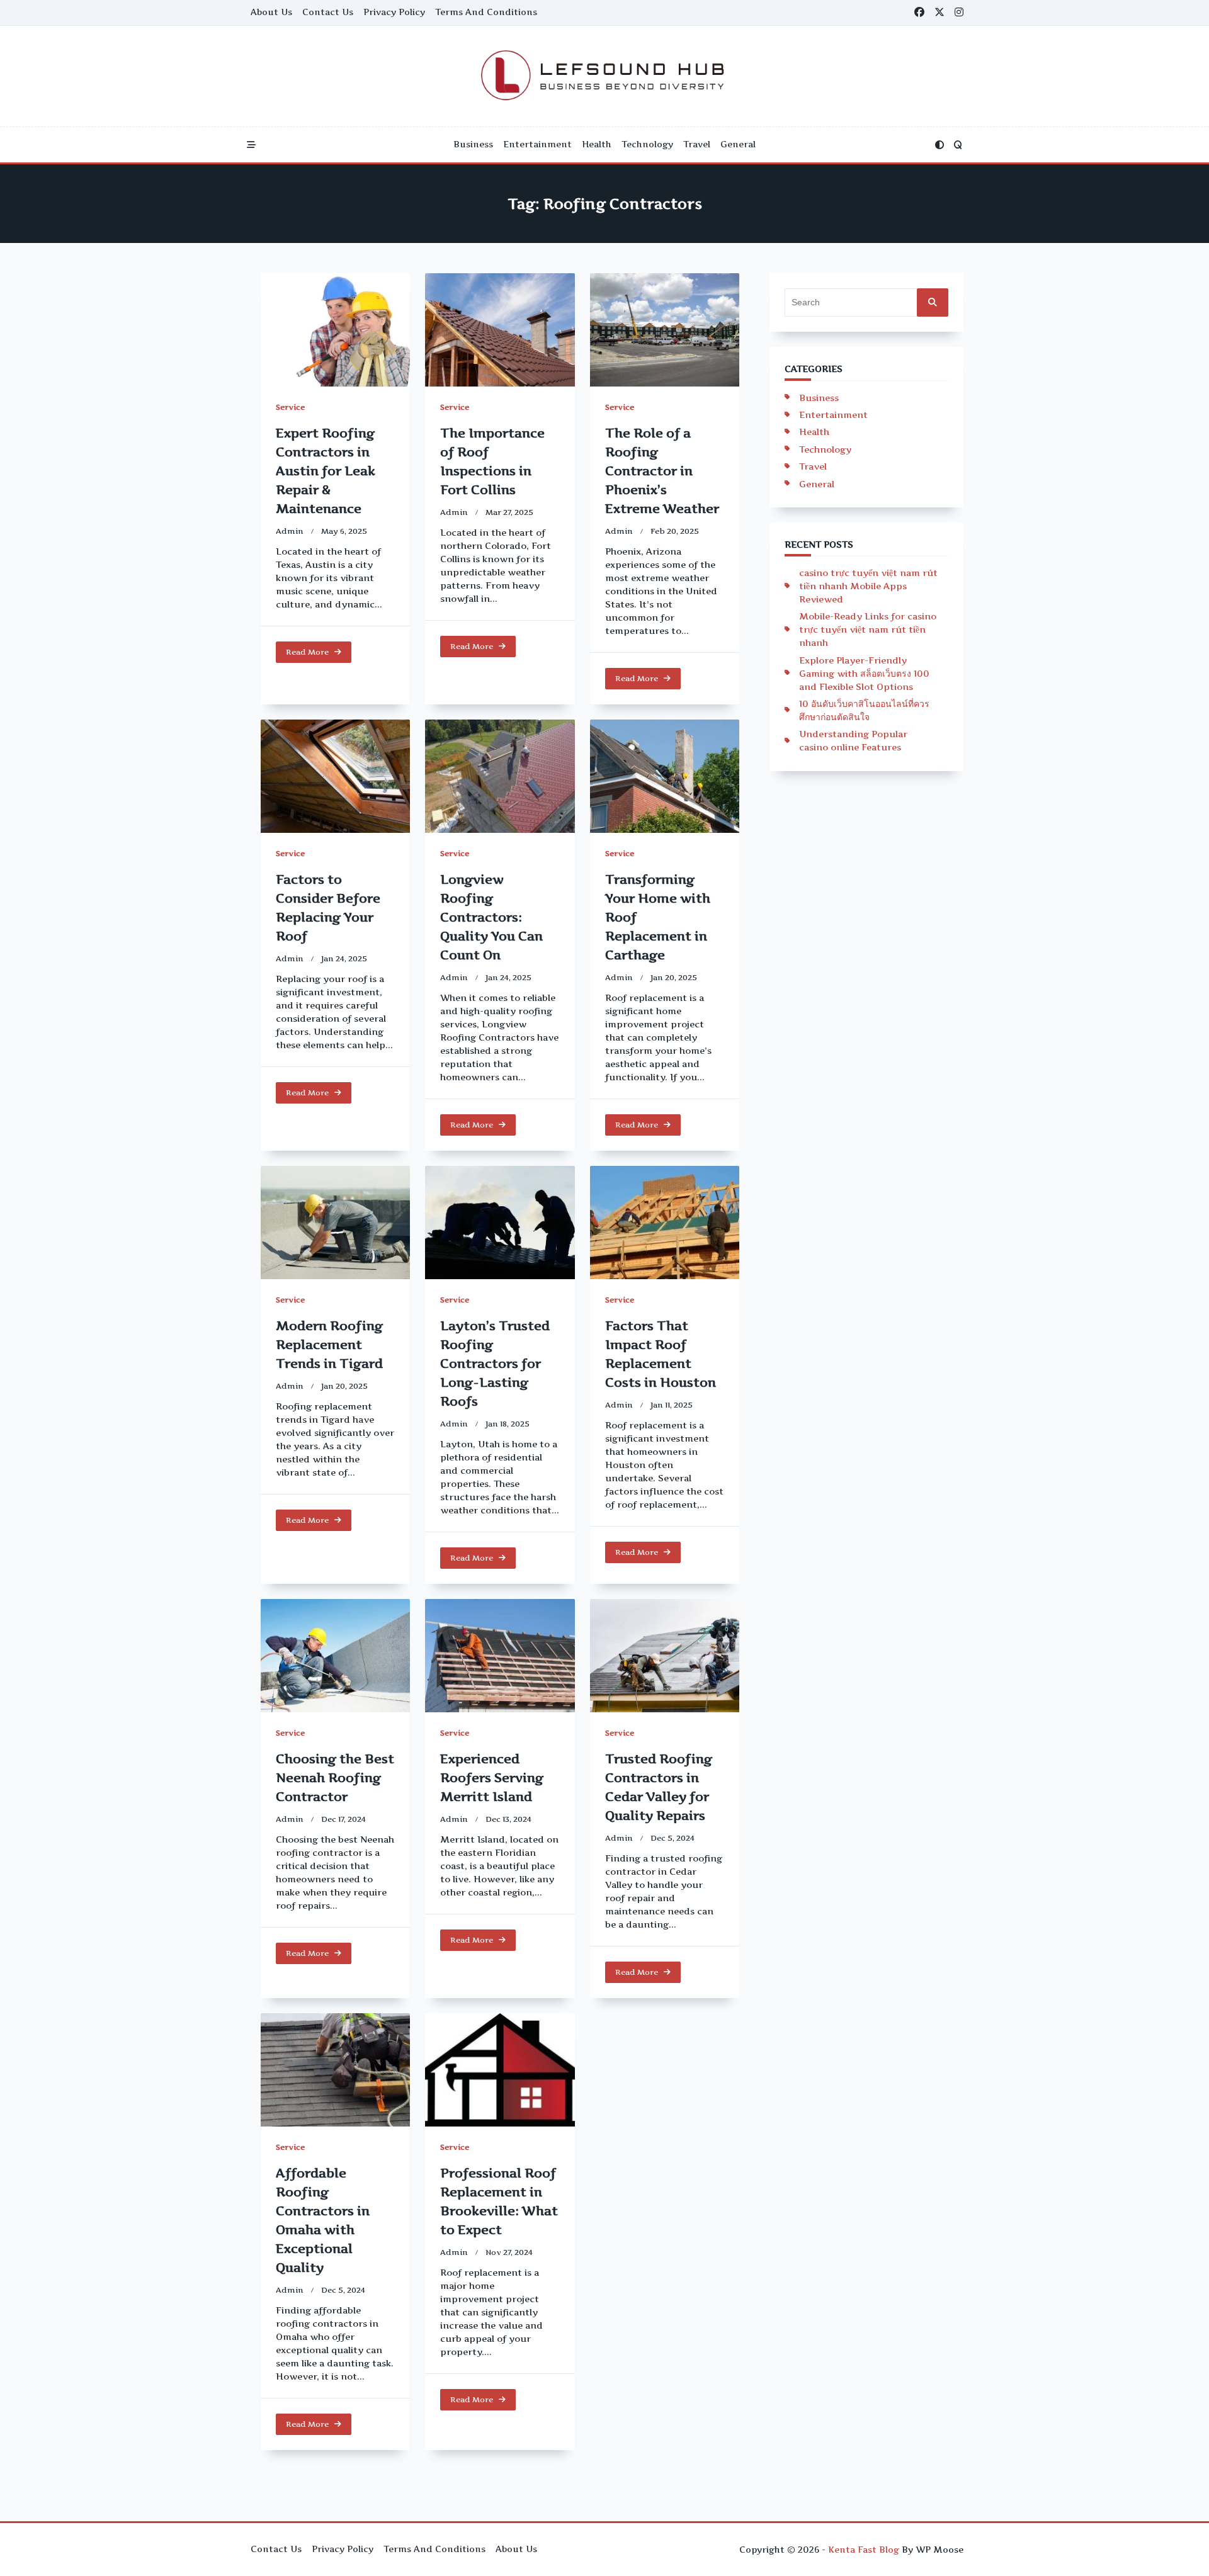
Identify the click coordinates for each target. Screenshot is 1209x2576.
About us (271, 12)
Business (473, 144)
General (738, 144)
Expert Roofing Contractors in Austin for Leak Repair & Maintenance (326, 471)
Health (597, 144)
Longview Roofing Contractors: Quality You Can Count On (491, 917)
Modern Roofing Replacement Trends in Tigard (329, 1345)
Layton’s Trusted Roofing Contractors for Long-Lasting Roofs (495, 1364)
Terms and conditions (486, 12)
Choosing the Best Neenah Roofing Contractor (335, 1778)
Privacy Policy (394, 12)
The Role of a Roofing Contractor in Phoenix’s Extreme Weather (662, 471)
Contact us (328, 12)
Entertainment (537, 144)
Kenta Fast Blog (864, 2550)
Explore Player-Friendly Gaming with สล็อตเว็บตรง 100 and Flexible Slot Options (864, 673)
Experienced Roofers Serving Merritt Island (492, 1778)
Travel (697, 144)
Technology (647, 144)
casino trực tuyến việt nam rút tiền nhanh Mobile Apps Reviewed (868, 586)
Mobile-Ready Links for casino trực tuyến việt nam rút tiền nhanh (868, 629)
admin (290, 531)
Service (290, 407)
